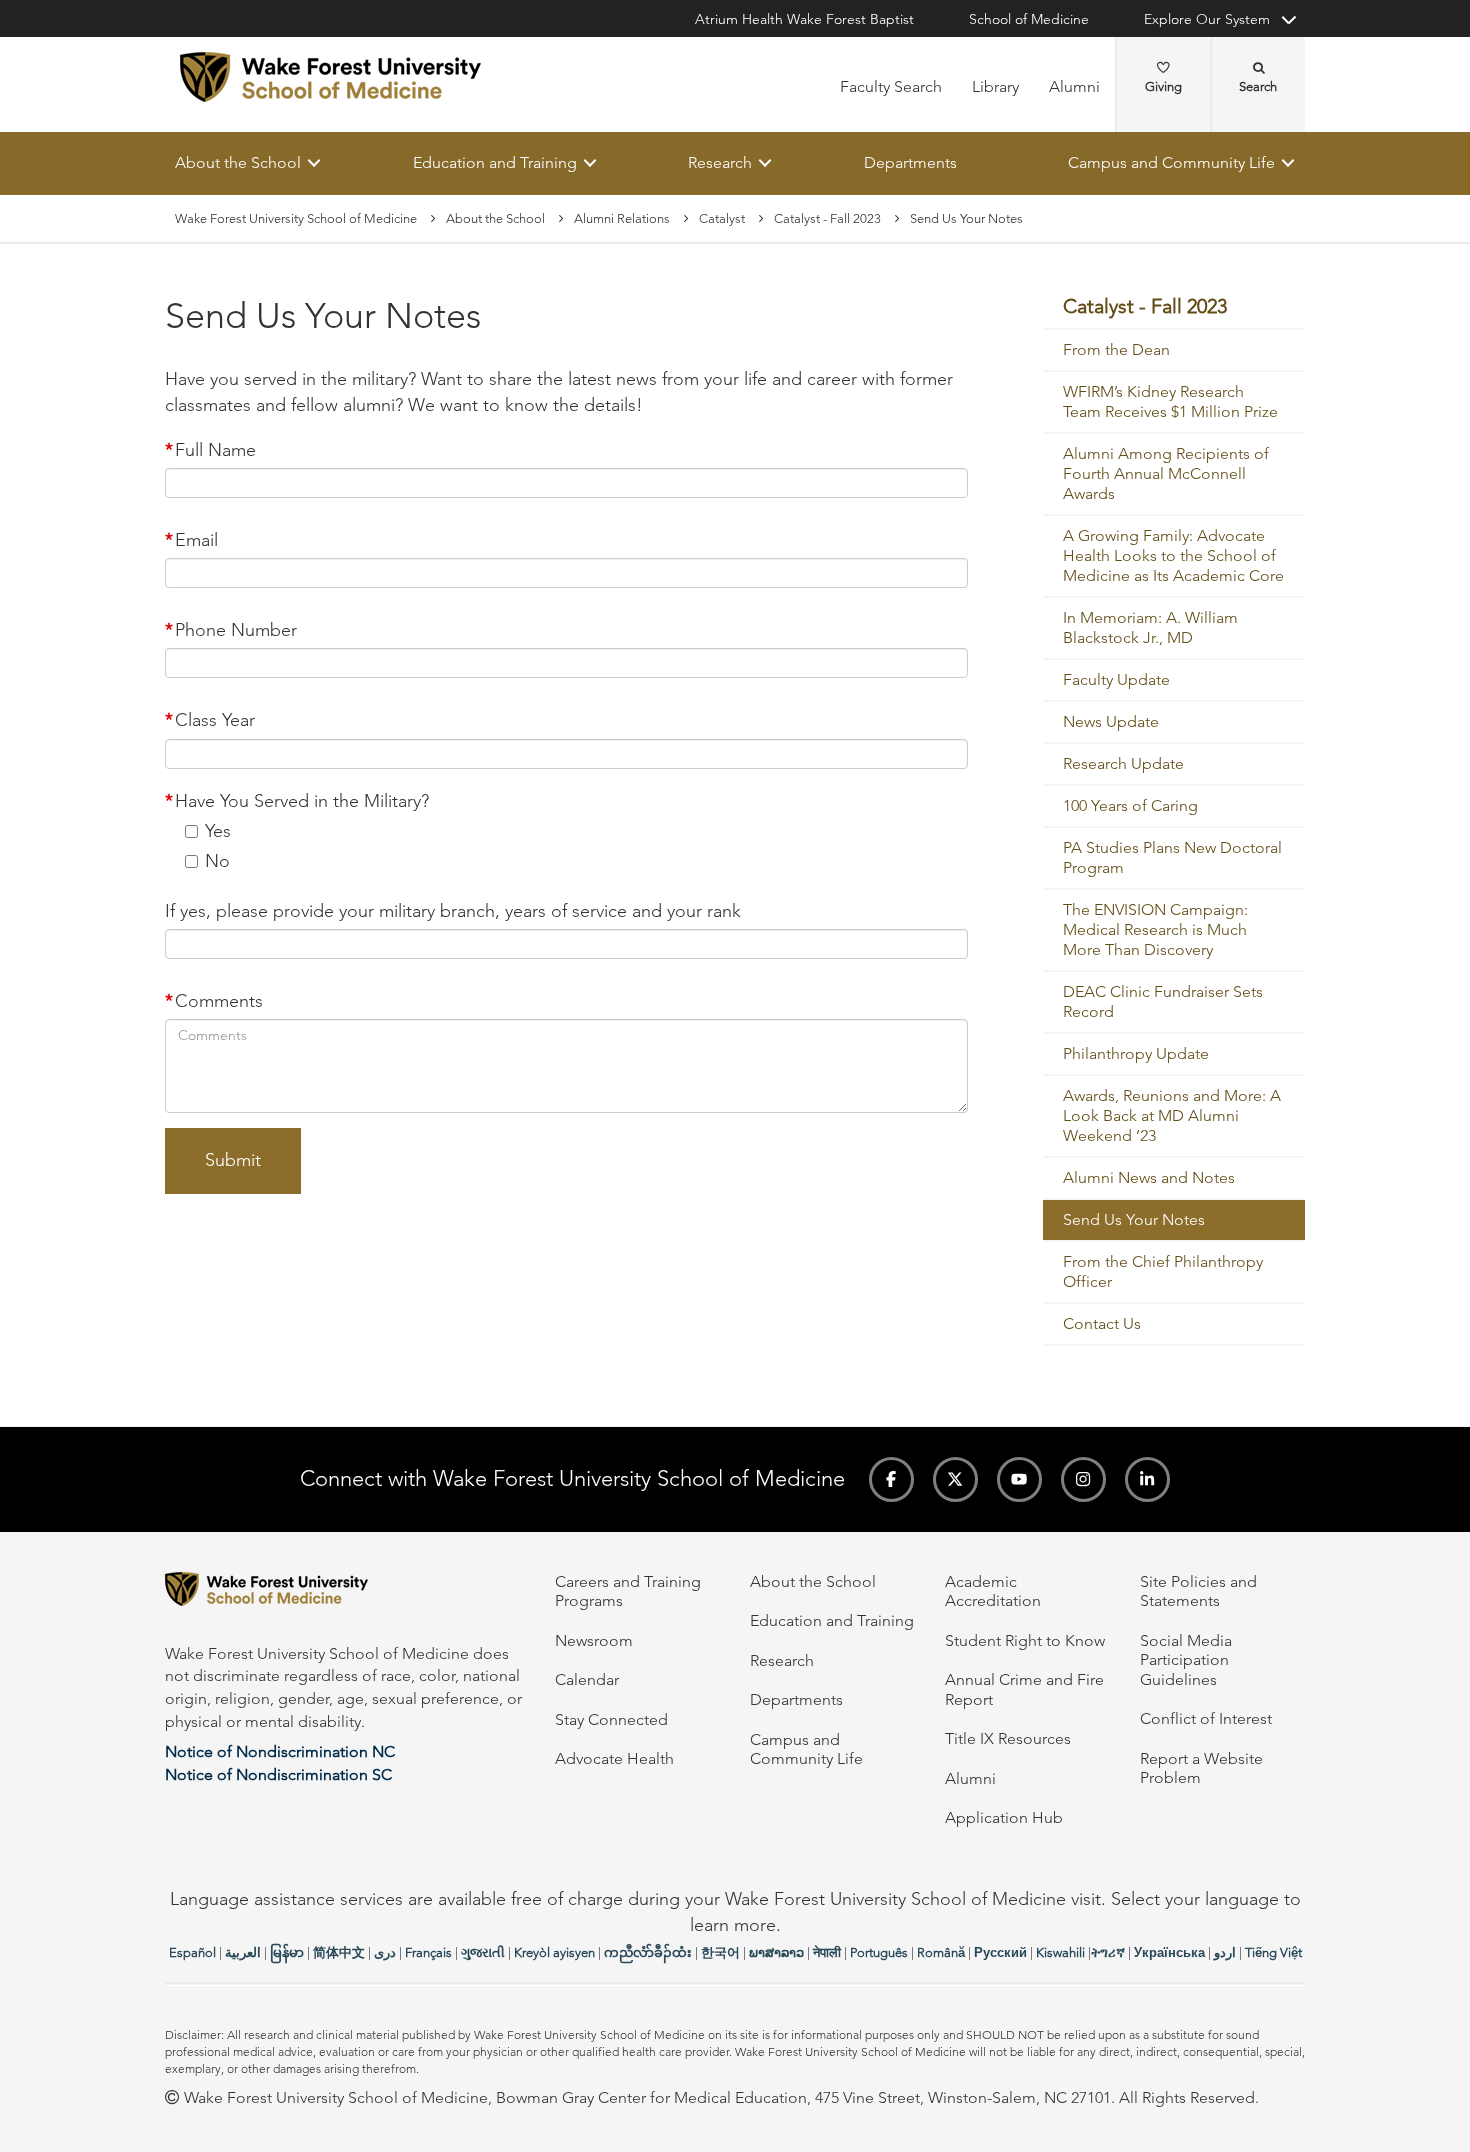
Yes (218, 831)
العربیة (243, 1952)
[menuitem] (1174, 308)
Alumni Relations (622, 218)
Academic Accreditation (993, 1591)
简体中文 (339, 1952)
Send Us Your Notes (1134, 1220)
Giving (1163, 86)
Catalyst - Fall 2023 (827, 218)
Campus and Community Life (1171, 162)
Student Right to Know (1025, 1640)
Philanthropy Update (1136, 1054)
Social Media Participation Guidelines (1186, 1660)
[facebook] (891, 1479)
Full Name (215, 450)
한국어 (720, 1952)
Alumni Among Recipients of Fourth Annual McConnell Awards (1166, 474)
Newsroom (594, 1640)
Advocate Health (614, 1758)
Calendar (587, 1679)
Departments (910, 162)
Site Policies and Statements (1198, 1591)
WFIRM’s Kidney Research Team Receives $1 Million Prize (1170, 402)
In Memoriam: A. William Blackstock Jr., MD (1150, 628)
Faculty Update (1116, 680)
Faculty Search (891, 86)
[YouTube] (1019, 1479)
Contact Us (1102, 1324)
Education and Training (495, 162)
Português (879, 1952)
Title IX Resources (1008, 1738)
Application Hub (1004, 1817)
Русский (1000, 1952)
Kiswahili (1060, 1952)
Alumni (1074, 86)
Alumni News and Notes (1149, 1178)
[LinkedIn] (1147, 1479)
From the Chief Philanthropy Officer (1163, 1272)
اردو (1225, 1952)
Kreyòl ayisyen (554, 1952)
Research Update (1123, 764)
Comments (219, 1002)
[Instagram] (1083, 1479)
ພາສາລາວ (776, 1952)
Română (941, 1952)
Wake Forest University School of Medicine (296, 218)
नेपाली (827, 1952)
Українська (1169, 1952)
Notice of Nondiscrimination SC (278, 1774)
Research (720, 162)
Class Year (215, 721)
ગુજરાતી (483, 1952)
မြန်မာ (287, 1952)
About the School (238, 162)
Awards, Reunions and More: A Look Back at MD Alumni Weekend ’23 (1172, 1116)
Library (995, 86)
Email (196, 540)
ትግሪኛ (1108, 1952)
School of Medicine (1029, 19)
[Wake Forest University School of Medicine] (330, 77)
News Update (1111, 722)
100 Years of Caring (1130, 806)
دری (385, 1952)
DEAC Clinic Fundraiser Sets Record (1163, 1002)
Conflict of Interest (1206, 1718)
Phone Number (236, 631)
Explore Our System (1207, 19)
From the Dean (1116, 350)
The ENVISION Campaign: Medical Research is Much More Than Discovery (1155, 930)
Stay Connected (611, 1719)
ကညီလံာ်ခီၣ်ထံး (648, 1952)
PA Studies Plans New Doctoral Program (1172, 858)
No (217, 861)
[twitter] (955, 1479)
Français (428, 1952)
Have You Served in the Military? (302, 801)
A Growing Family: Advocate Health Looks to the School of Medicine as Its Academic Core (1173, 556)
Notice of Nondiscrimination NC (280, 1751)
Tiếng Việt (1273, 1952)
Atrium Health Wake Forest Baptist (804, 19)
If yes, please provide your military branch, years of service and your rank (453, 911)
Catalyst (722, 218)
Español (192, 1952)
